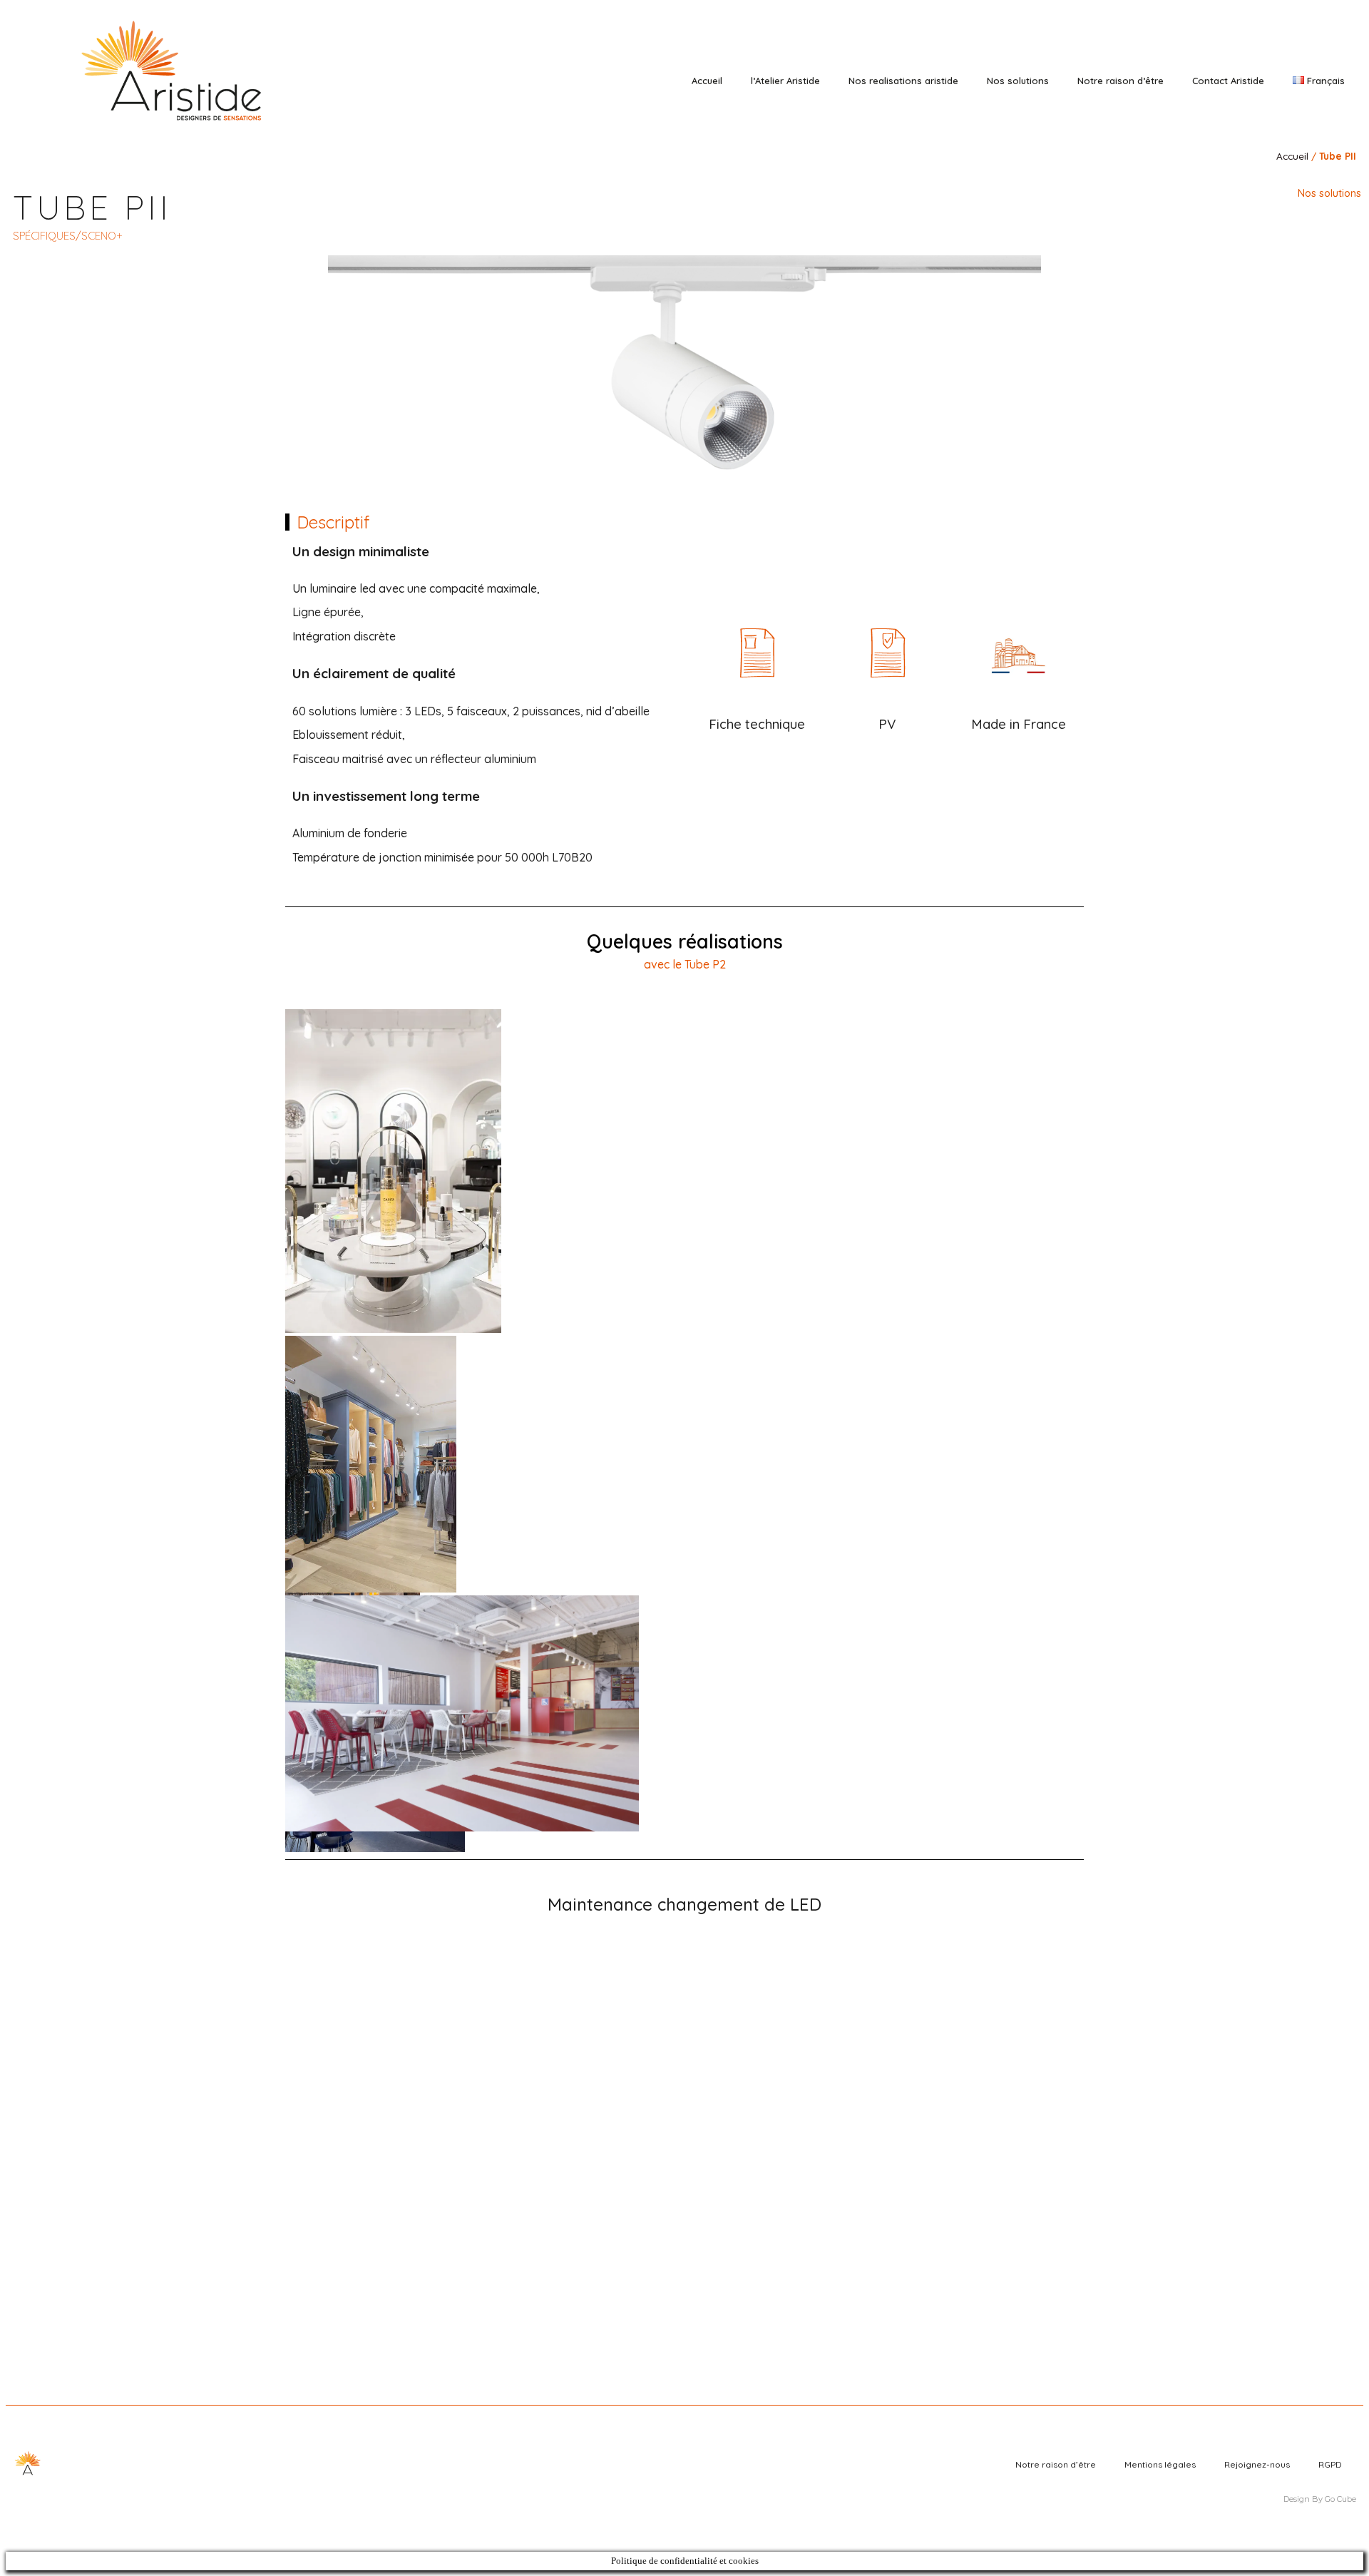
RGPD (1330, 2464)
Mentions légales (1160, 2464)
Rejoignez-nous (1257, 2464)
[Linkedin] (1273, 45)
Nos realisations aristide (903, 81)
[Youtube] (1313, 45)
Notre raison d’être (1121, 81)
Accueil (707, 81)
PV (887, 724)
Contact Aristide (1228, 81)
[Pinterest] (1293, 45)
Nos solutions (1018, 81)
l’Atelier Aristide (785, 81)
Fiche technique (757, 724)
